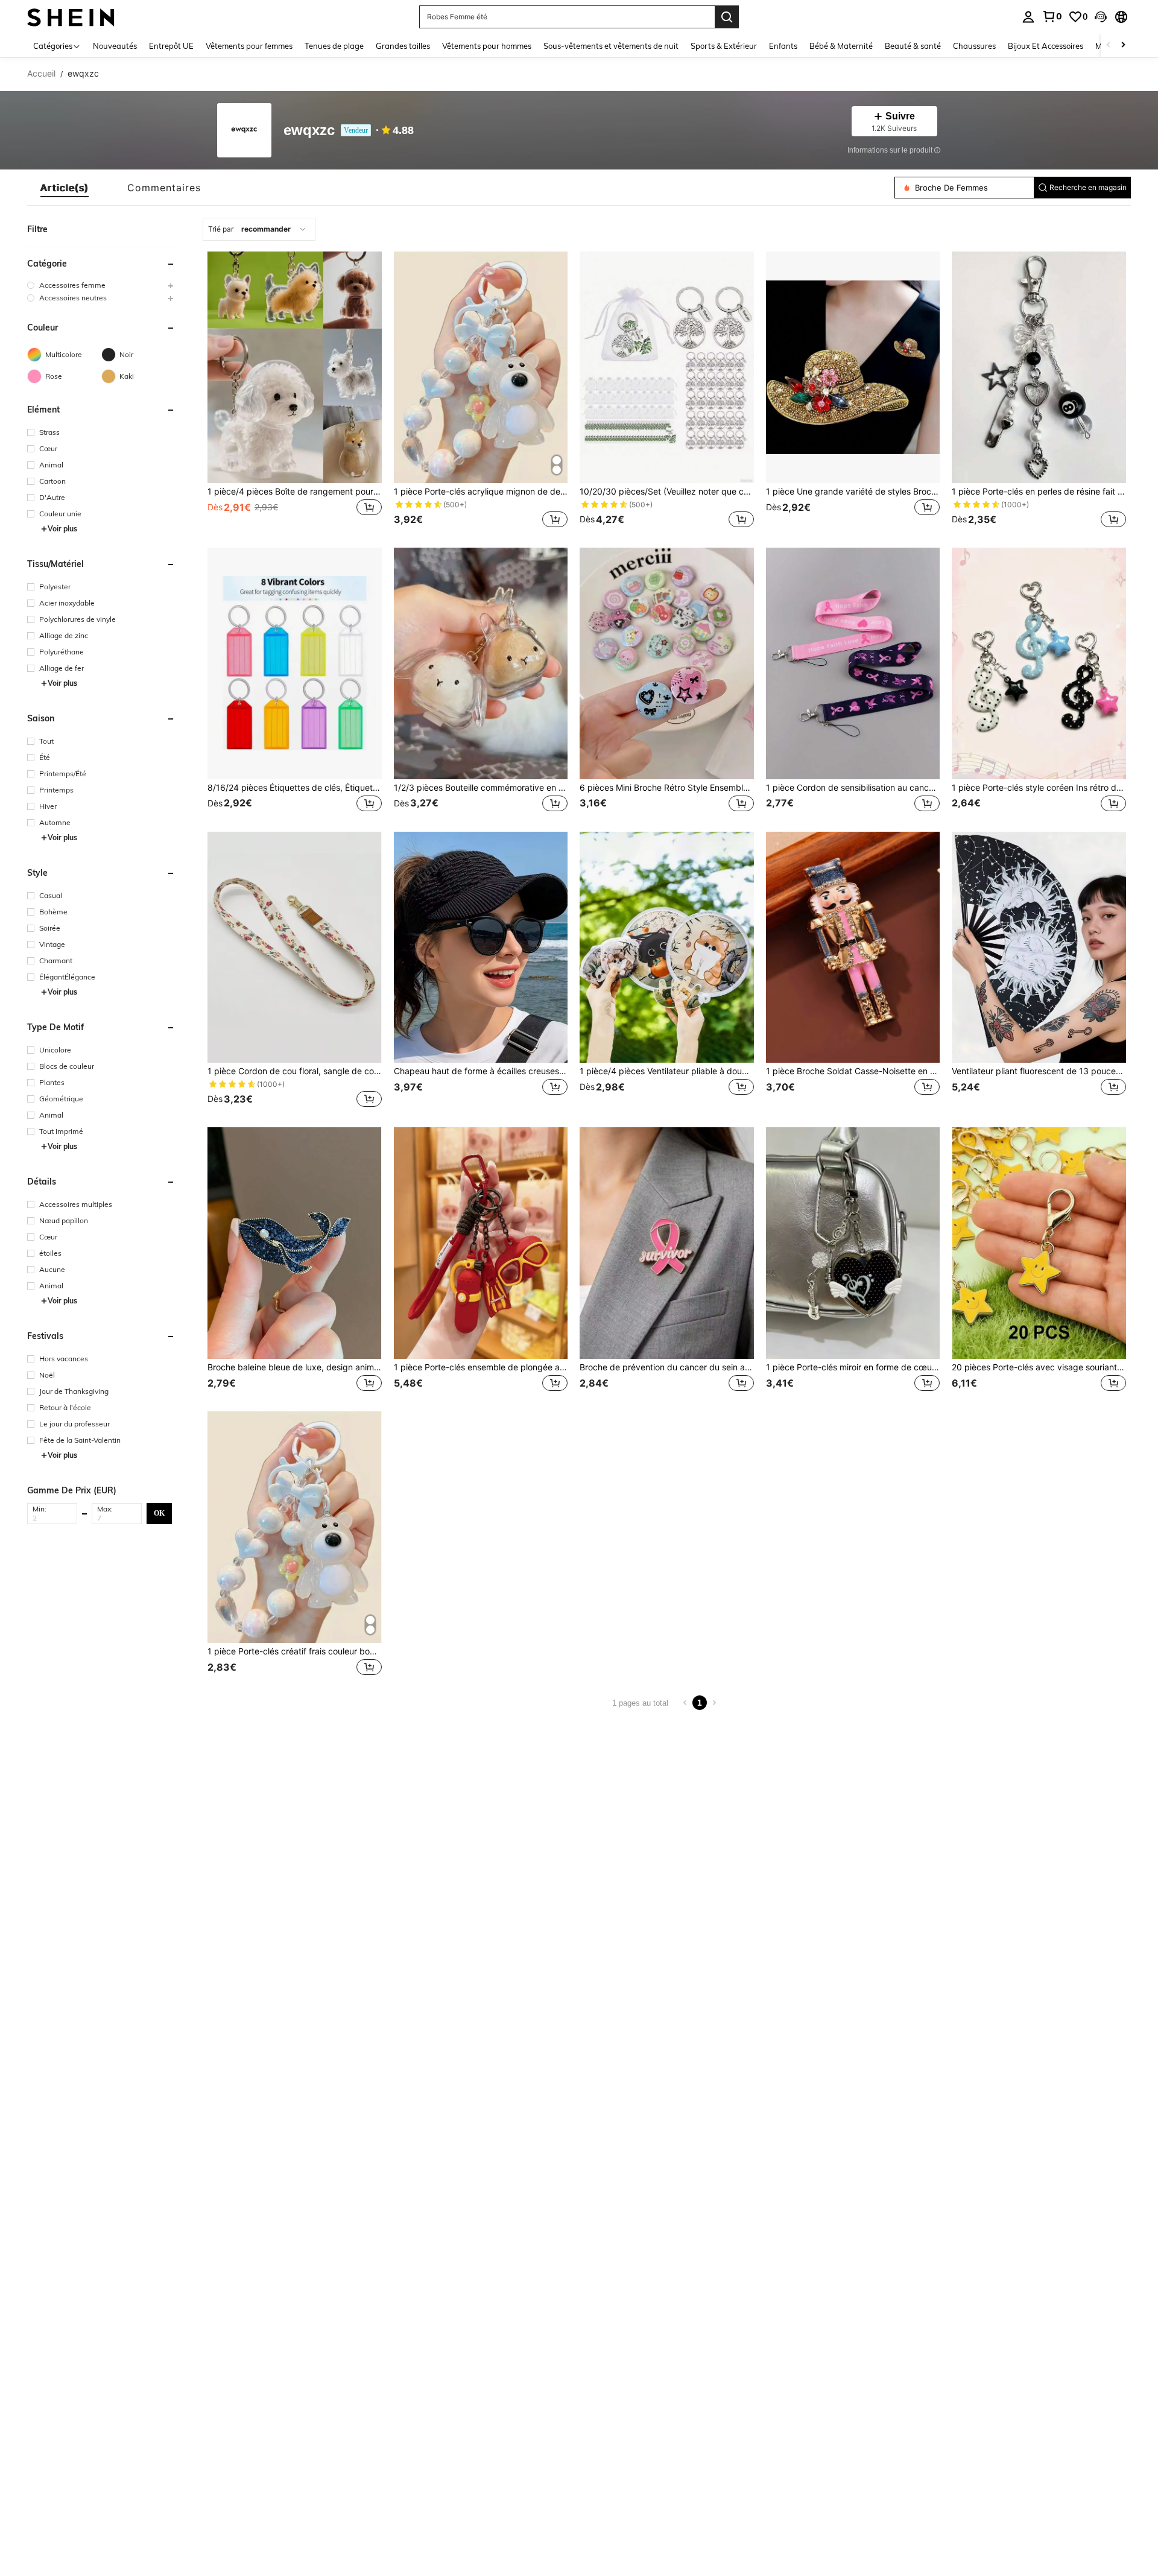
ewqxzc (309, 131)
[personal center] (1028, 17)
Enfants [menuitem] (783, 46)
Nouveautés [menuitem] (115, 46)
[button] (1101, 17)
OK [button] (159, 1513)
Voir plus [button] (62, 529)
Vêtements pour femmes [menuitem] (249, 46)
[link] (1052, 16)
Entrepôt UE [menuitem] (171, 46)
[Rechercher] (727, 17)
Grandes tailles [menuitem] (403, 46)
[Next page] (714, 1703)
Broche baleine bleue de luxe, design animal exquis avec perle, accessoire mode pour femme (295, 1367)
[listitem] (295, 391)
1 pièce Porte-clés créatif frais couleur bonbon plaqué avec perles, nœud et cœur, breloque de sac (295, 1651)
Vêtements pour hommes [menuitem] (487, 46)
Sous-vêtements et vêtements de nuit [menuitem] (611, 46)
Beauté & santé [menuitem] (913, 46)
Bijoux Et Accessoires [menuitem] (1046, 46)
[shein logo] (71, 17)
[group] (101, 285)
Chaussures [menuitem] (974, 46)
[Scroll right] (1123, 46)
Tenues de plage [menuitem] (334, 46)
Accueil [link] (41, 74)
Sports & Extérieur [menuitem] (724, 46)
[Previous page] (685, 1703)
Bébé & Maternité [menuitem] (841, 46)
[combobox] (259, 229)
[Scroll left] (1109, 46)
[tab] (65, 188)
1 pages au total (640, 1703)
